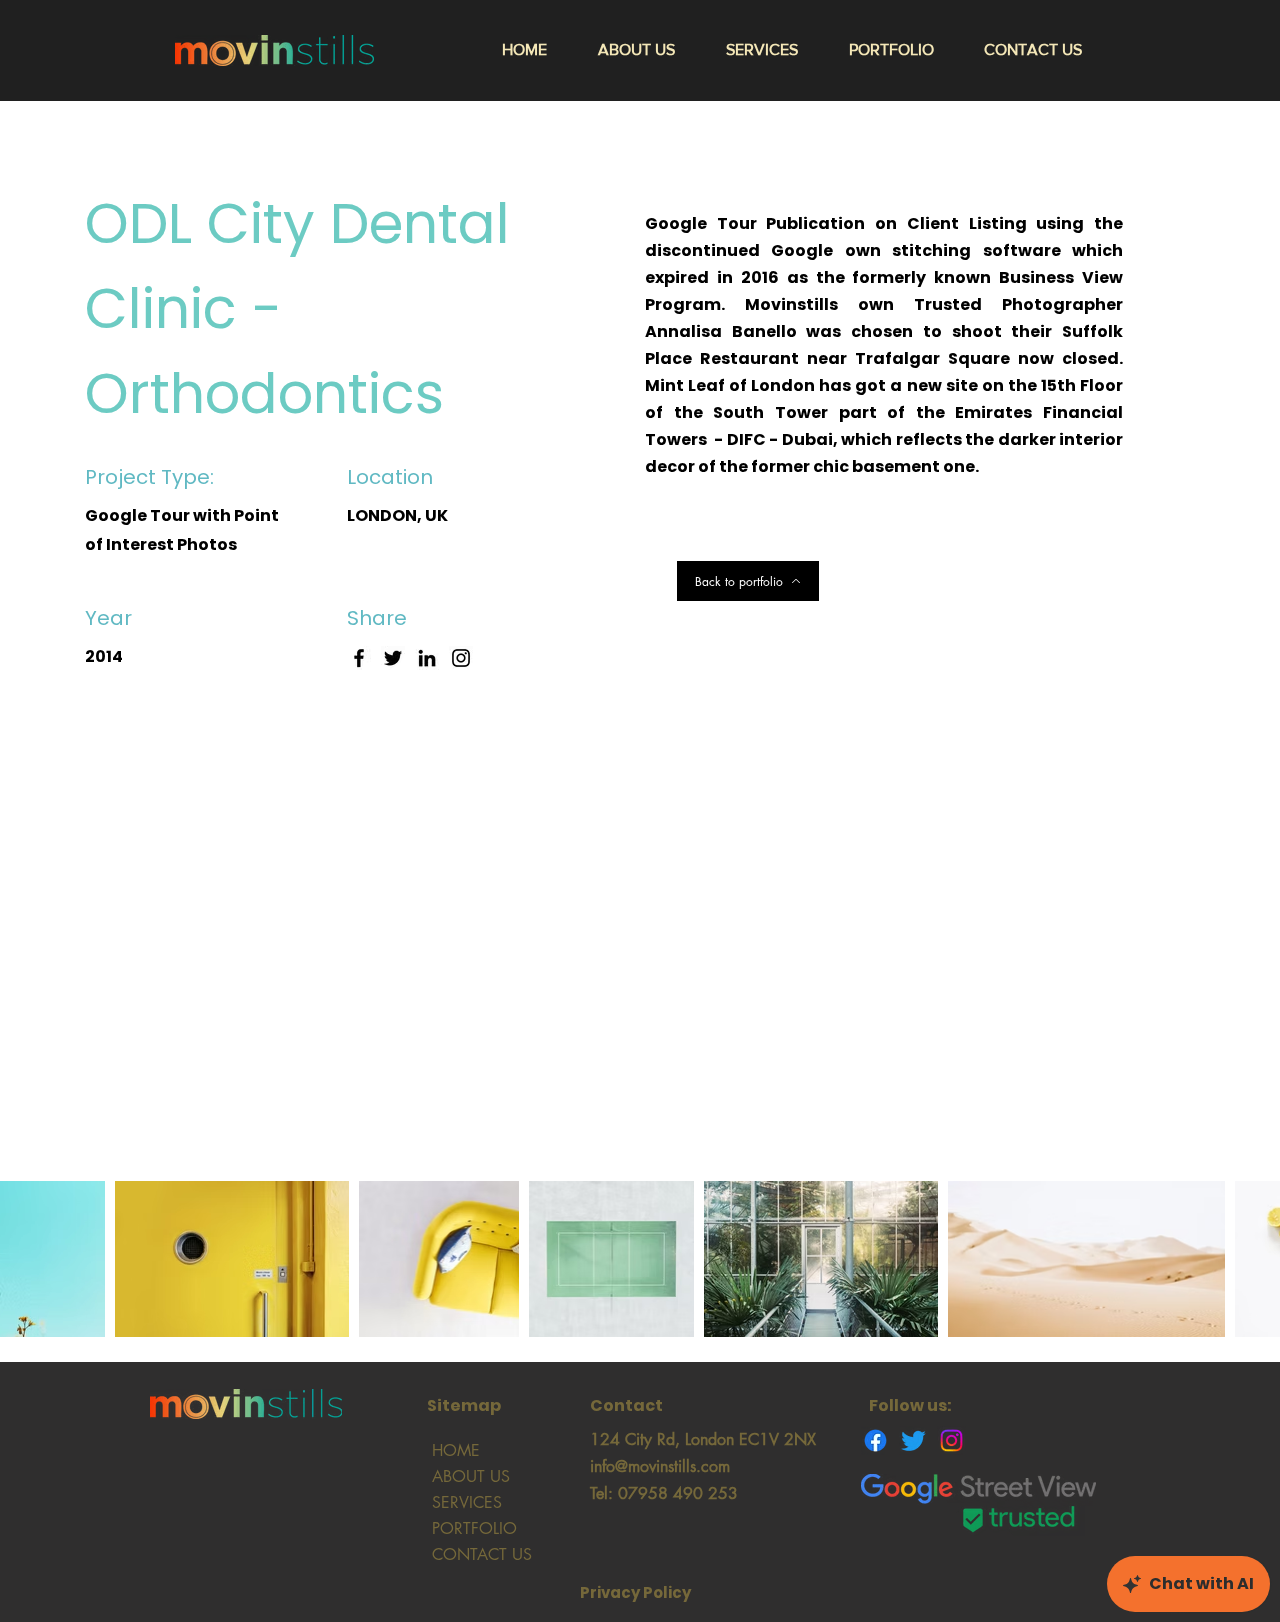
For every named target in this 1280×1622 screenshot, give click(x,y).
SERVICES (467, 1502)
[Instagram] (461, 658)
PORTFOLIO (474, 1528)
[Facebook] (359, 658)
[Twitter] (393, 658)
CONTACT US (482, 1554)
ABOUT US (471, 1476)
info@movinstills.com (660, 1466)
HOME (456, 1450)
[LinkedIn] (427, 658)
